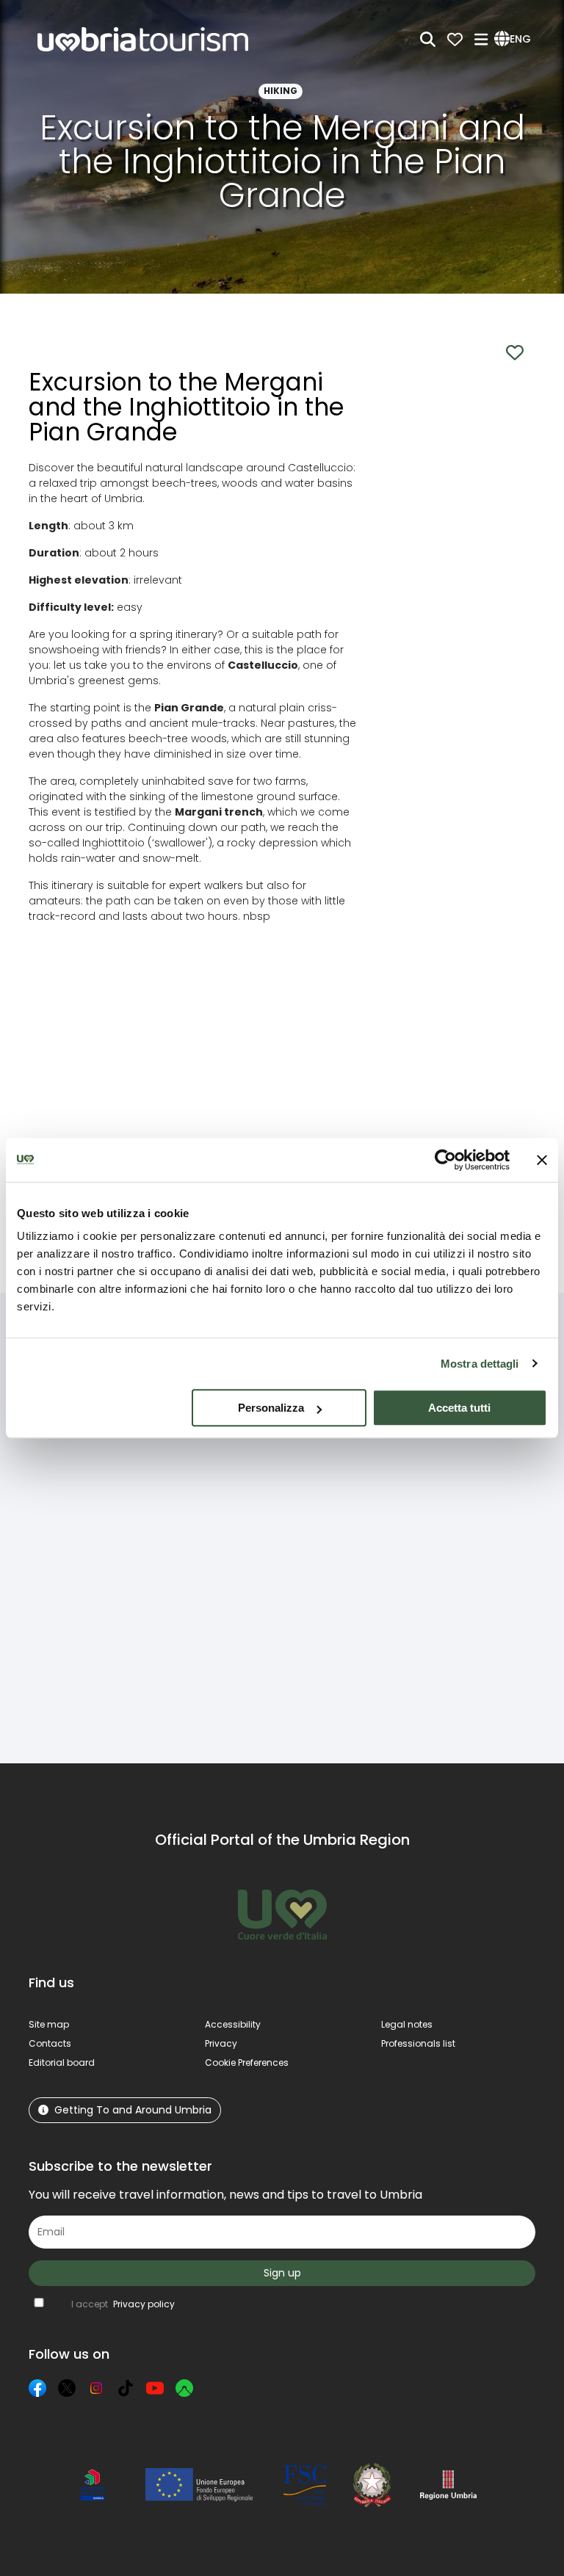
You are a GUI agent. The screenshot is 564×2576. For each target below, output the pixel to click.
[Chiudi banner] (542, 1160)
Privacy (221, 2043)
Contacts (50, 2043)
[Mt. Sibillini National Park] (346, 1559)
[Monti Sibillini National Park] (85, 1559)
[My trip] (455, 39)
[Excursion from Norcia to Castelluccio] (216, 1559)
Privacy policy (144, 2304)
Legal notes (407, 2024)
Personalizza (271, 1408)
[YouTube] (155, 2388)
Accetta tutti (459, 1408)
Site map (49, 2024)
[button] (515, 40)
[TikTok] (126, 2388)
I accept (123, 2304)
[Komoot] (184, 2388)
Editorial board (62, 2062)
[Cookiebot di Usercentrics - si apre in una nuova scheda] (445, 1160)
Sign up (282, 2273)
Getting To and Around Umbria (133, 2110)
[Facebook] (37, 2388)
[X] (67, 2388)
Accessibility (233, 2024)
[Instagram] (96, 2388)
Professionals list (418, 2043)
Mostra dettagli (480, 1364)
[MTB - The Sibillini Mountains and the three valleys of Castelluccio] (476, 1559)
